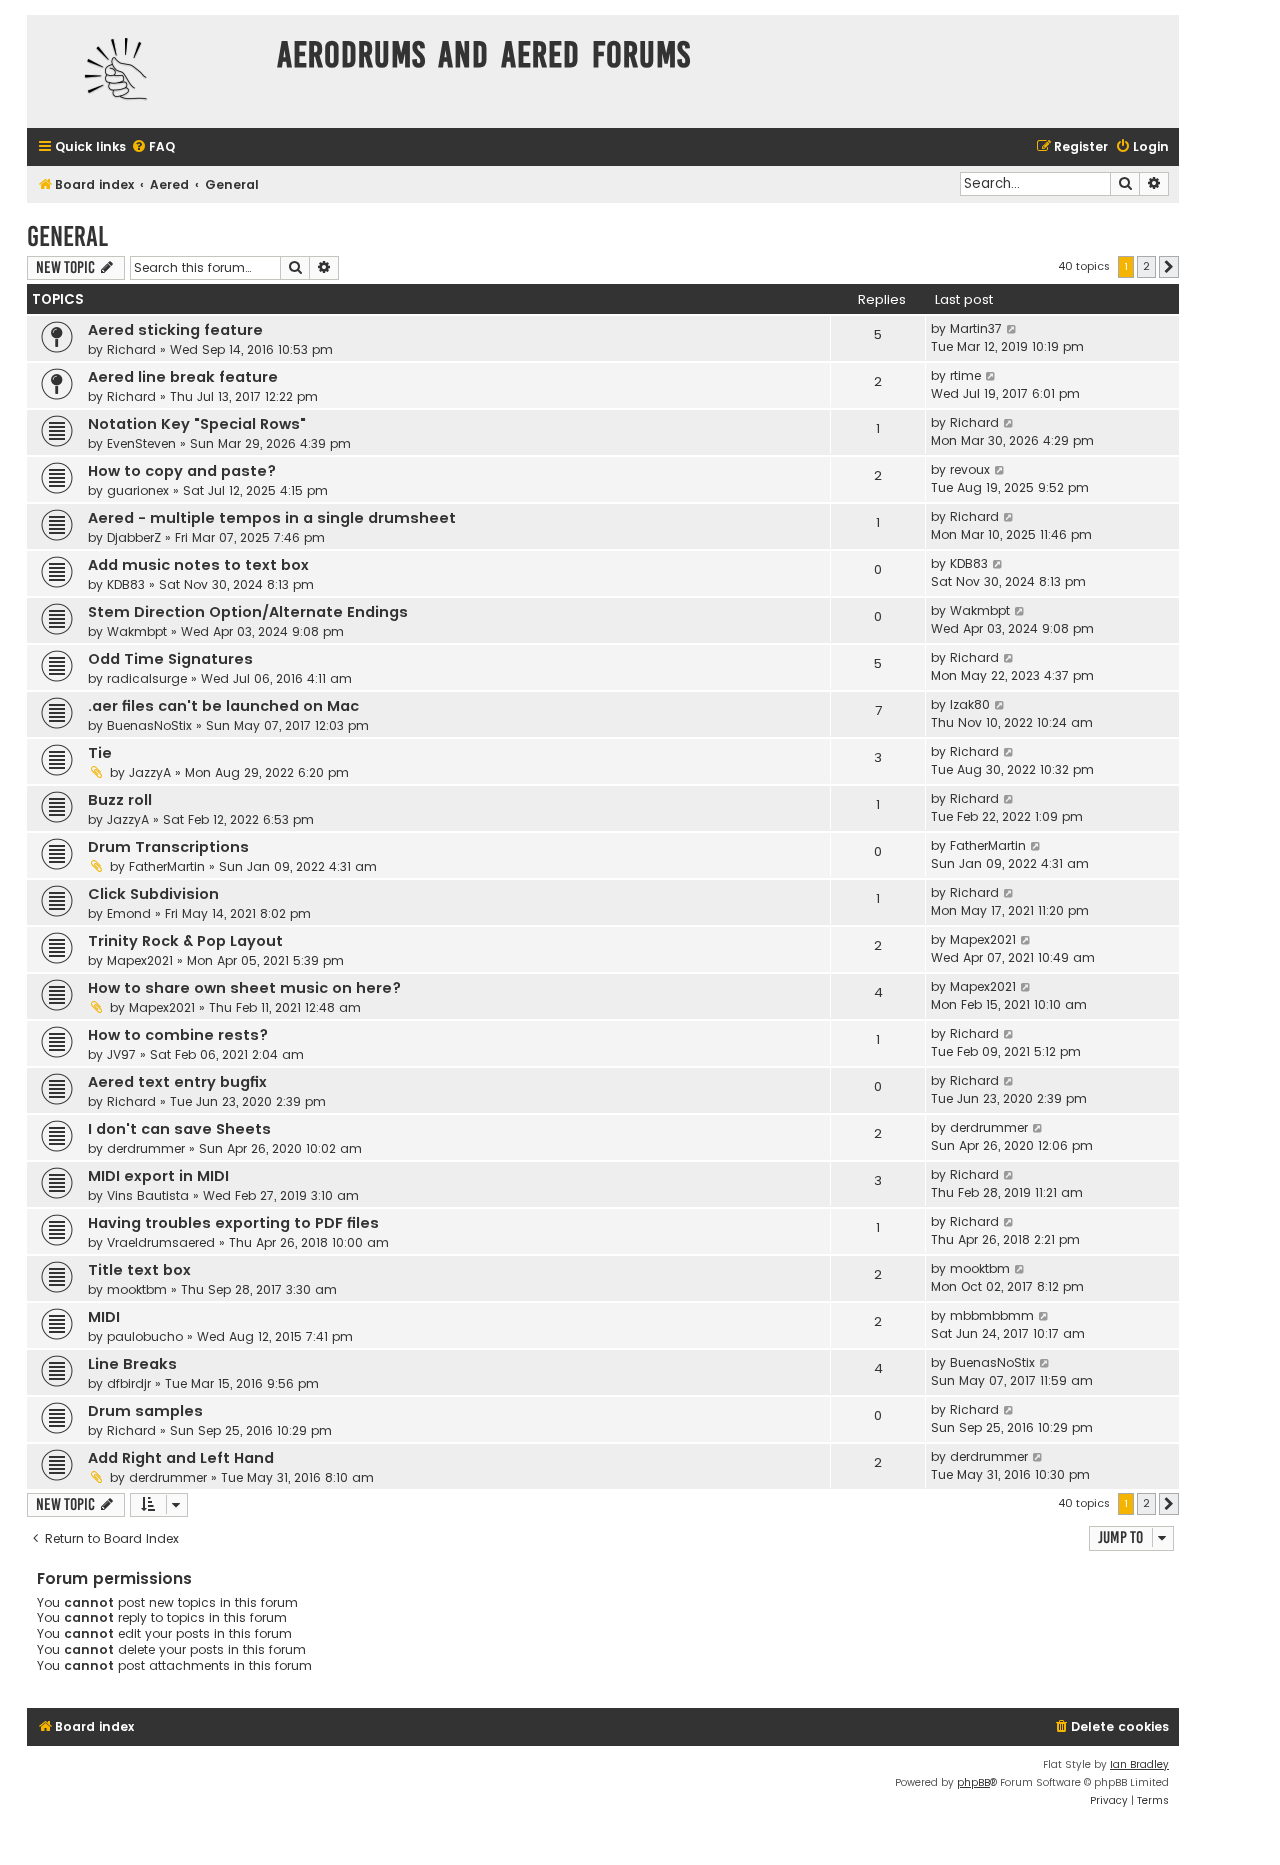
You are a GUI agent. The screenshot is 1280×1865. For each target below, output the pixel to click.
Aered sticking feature (175, 330)
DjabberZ (134, 537)
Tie (100, 753)
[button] (1169, 267)
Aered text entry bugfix (177, 1082)
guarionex (138, 490)
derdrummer (146, 1148)
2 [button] (1146, 266)
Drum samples (145, 1411)
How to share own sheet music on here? (244, 988)
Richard (131, 349)
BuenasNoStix (149, 725)
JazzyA (150, 772)
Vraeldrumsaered (161, 1242)
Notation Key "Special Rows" (197, 424)
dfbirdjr (129, 1383)
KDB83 (126, 584)
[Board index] (147, 71)
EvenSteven (141, 443)
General (67, 236)
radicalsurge (147, 678)
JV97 (121, 1054)
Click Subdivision (153, 894)
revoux (970, 469)
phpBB (973, 1782)
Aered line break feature (183, 377)
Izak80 (970, 704)
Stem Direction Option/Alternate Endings (248, 612)
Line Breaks (132, 1364)
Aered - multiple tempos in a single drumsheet (272, 518)
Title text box (139, 1270)
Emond (129, 913)
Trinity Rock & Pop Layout (185, 941)
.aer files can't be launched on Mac (223, 706)
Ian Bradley (1139, 1764)
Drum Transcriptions (168, 847)
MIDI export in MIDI (158, 1176)
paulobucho (145, 1336)
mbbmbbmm (992, 1315)
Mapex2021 (140, 960)
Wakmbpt (137, 631)
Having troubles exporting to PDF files (233, 1223)
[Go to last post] (1012, 329)
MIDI (104, 1317)
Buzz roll (120, 800)
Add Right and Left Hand (181, 1458)
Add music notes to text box (198, 565)
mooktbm (137, 1289)
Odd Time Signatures (170, 659)
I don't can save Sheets (179, 1129)
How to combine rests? (178, 1035)
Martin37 (976, 328)
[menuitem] (153, 147)
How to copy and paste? (182, 471)
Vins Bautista (148, 1195)
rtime (965, 375)
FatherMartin (167, 866)
